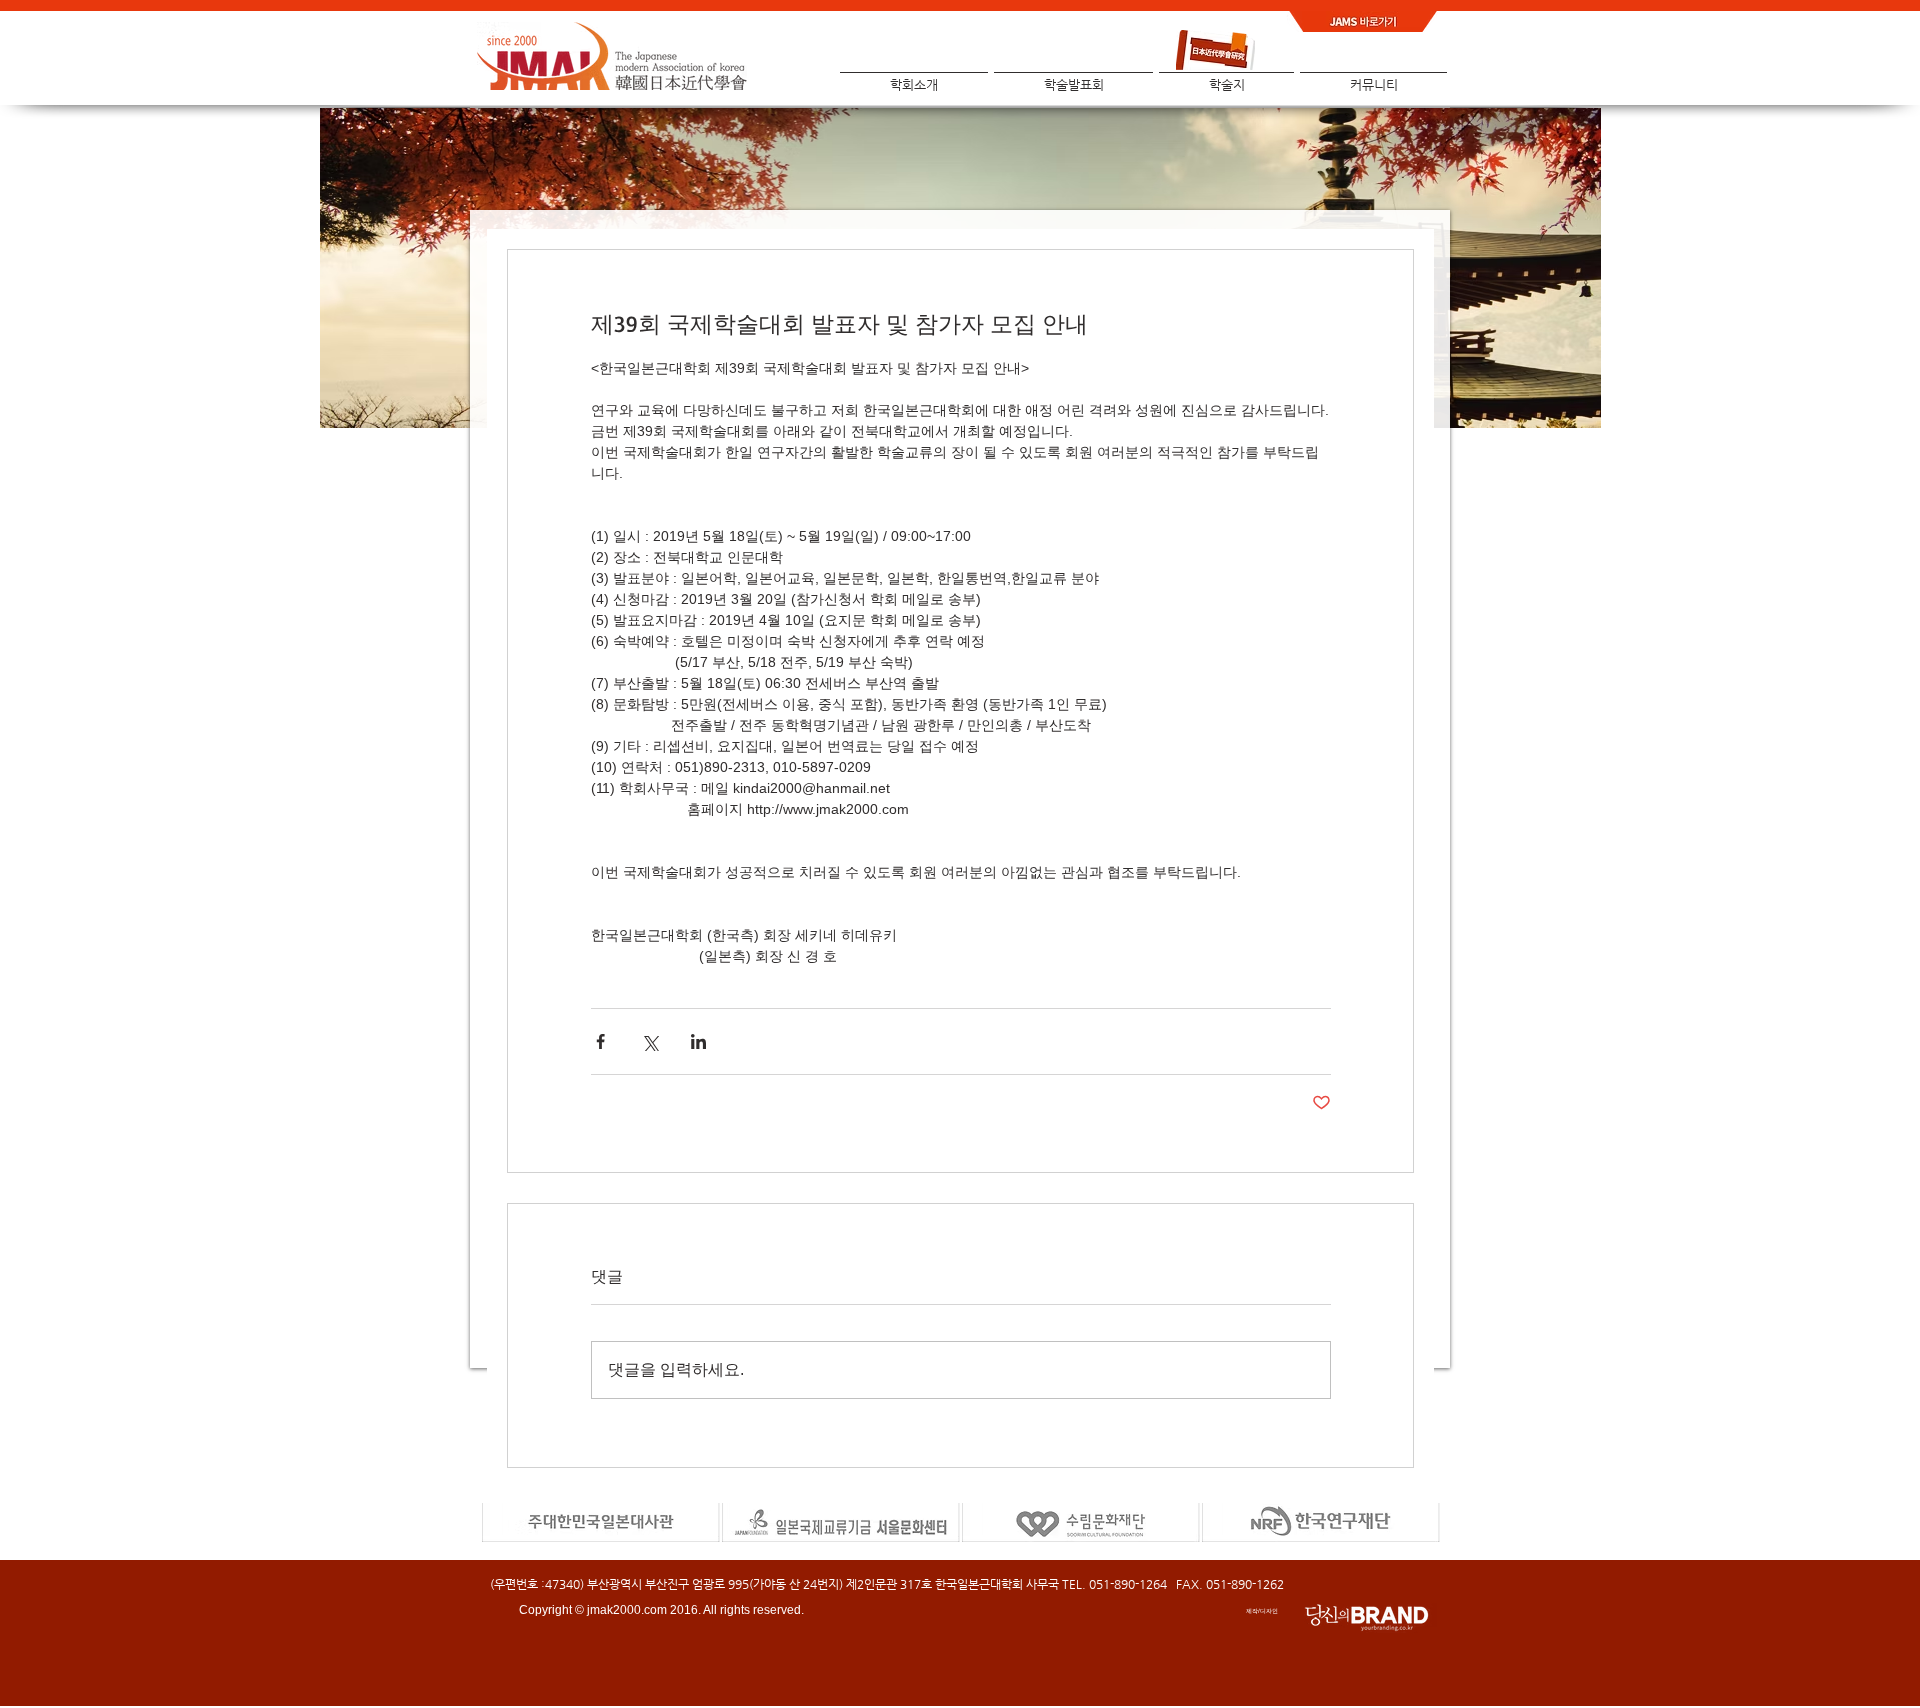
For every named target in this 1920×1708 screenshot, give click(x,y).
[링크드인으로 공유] (698, 1041)
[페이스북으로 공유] (600, 1041)
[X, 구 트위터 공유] (649, 1041)
